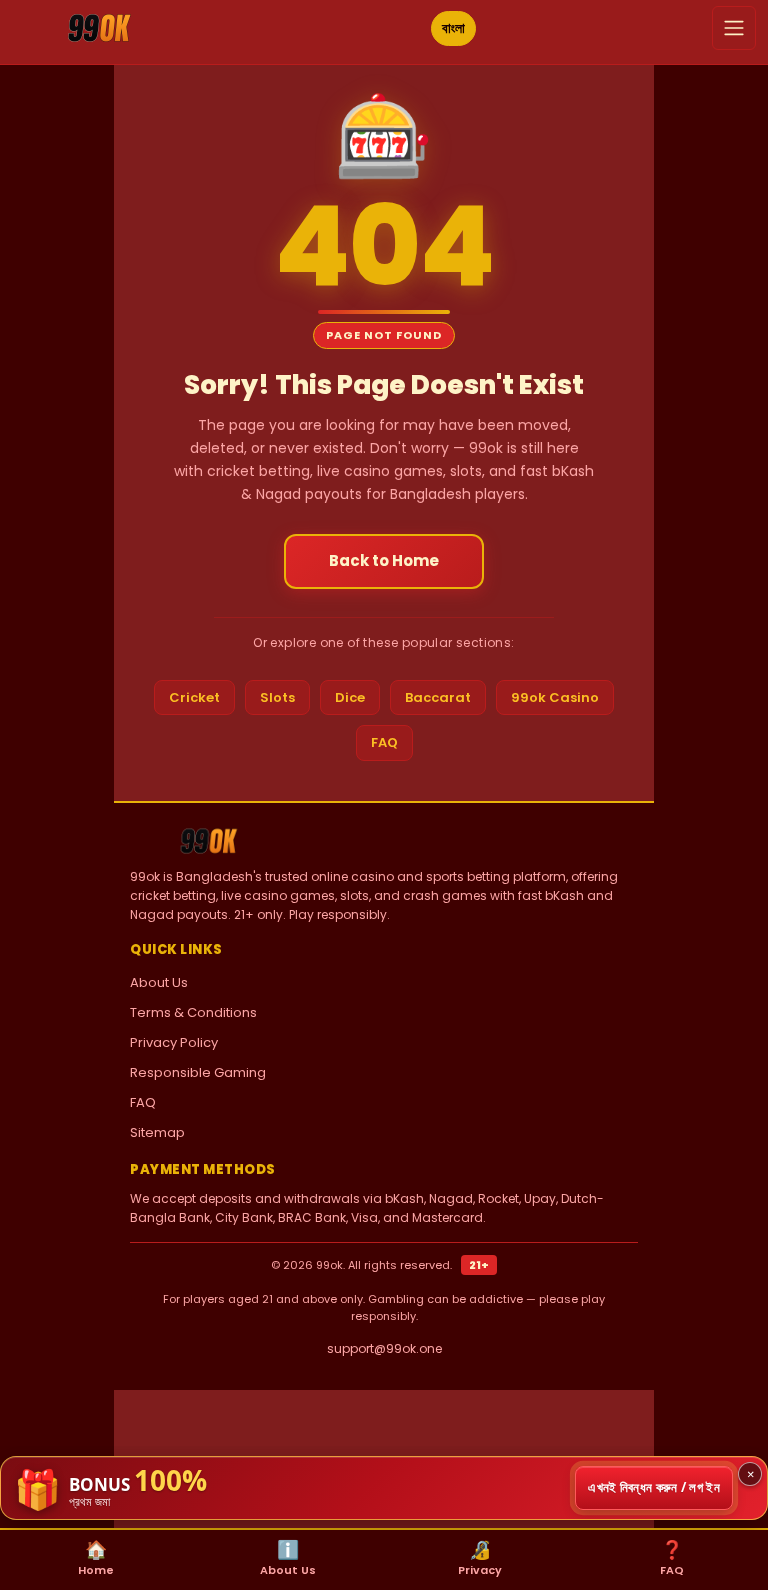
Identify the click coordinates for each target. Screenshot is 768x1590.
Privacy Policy (174, 1042)
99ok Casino (555, 697)
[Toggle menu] (734, 28)
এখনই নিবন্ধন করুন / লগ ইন (654, 1487)
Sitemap (157, 1132)
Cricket (194, 697)
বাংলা (453, 28)
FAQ (384, 742)
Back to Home (384, 560)
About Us (159, 982)
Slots (277, 697)
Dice (350, 697)
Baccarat (438, 697)
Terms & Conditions (193, 1012)
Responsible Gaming (198, 1072)
